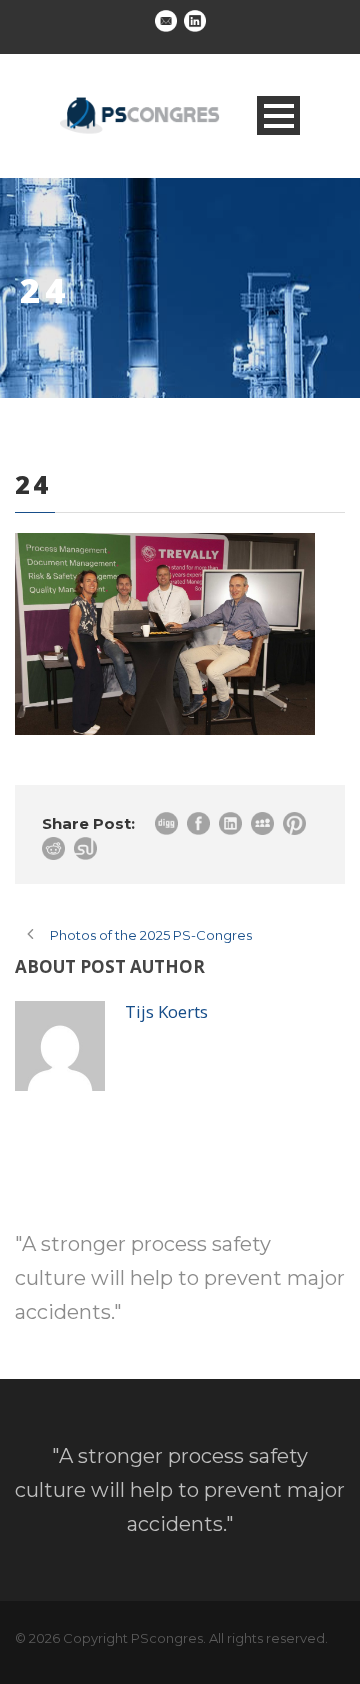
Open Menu (278, 115)
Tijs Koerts (166, 1011)
